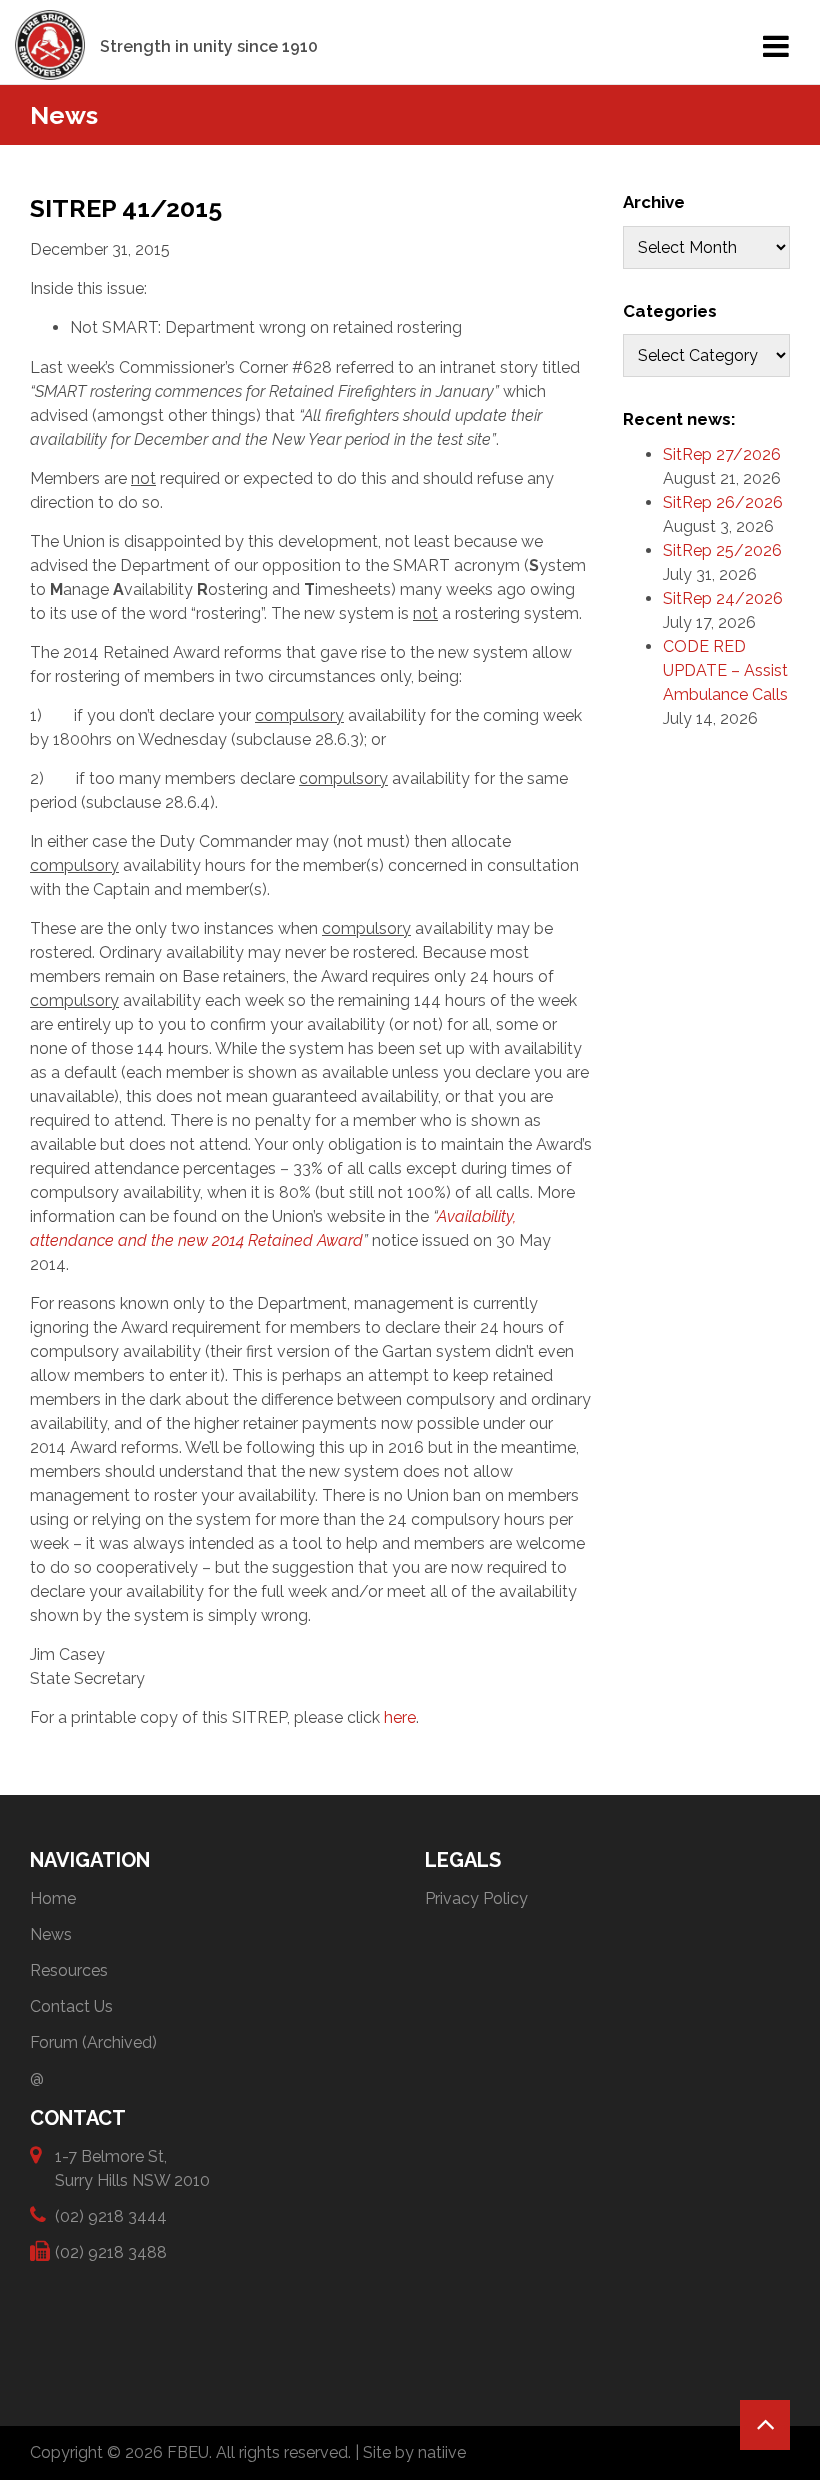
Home (53, 1898)
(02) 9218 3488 (111, 2252)
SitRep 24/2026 (723, 598)
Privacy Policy (476, 1898)
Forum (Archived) (93, 2042)
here (400, 1717)
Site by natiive (414, 2452)
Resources (69, 1970)
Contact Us (71, 2006)
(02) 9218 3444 (111, 2216)
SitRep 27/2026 (722, 454)
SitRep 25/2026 (722, 550)
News (51, 1934)
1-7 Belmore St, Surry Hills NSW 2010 (132, 2168)
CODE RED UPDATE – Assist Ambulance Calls (725, 670)
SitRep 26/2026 (723, 502)
